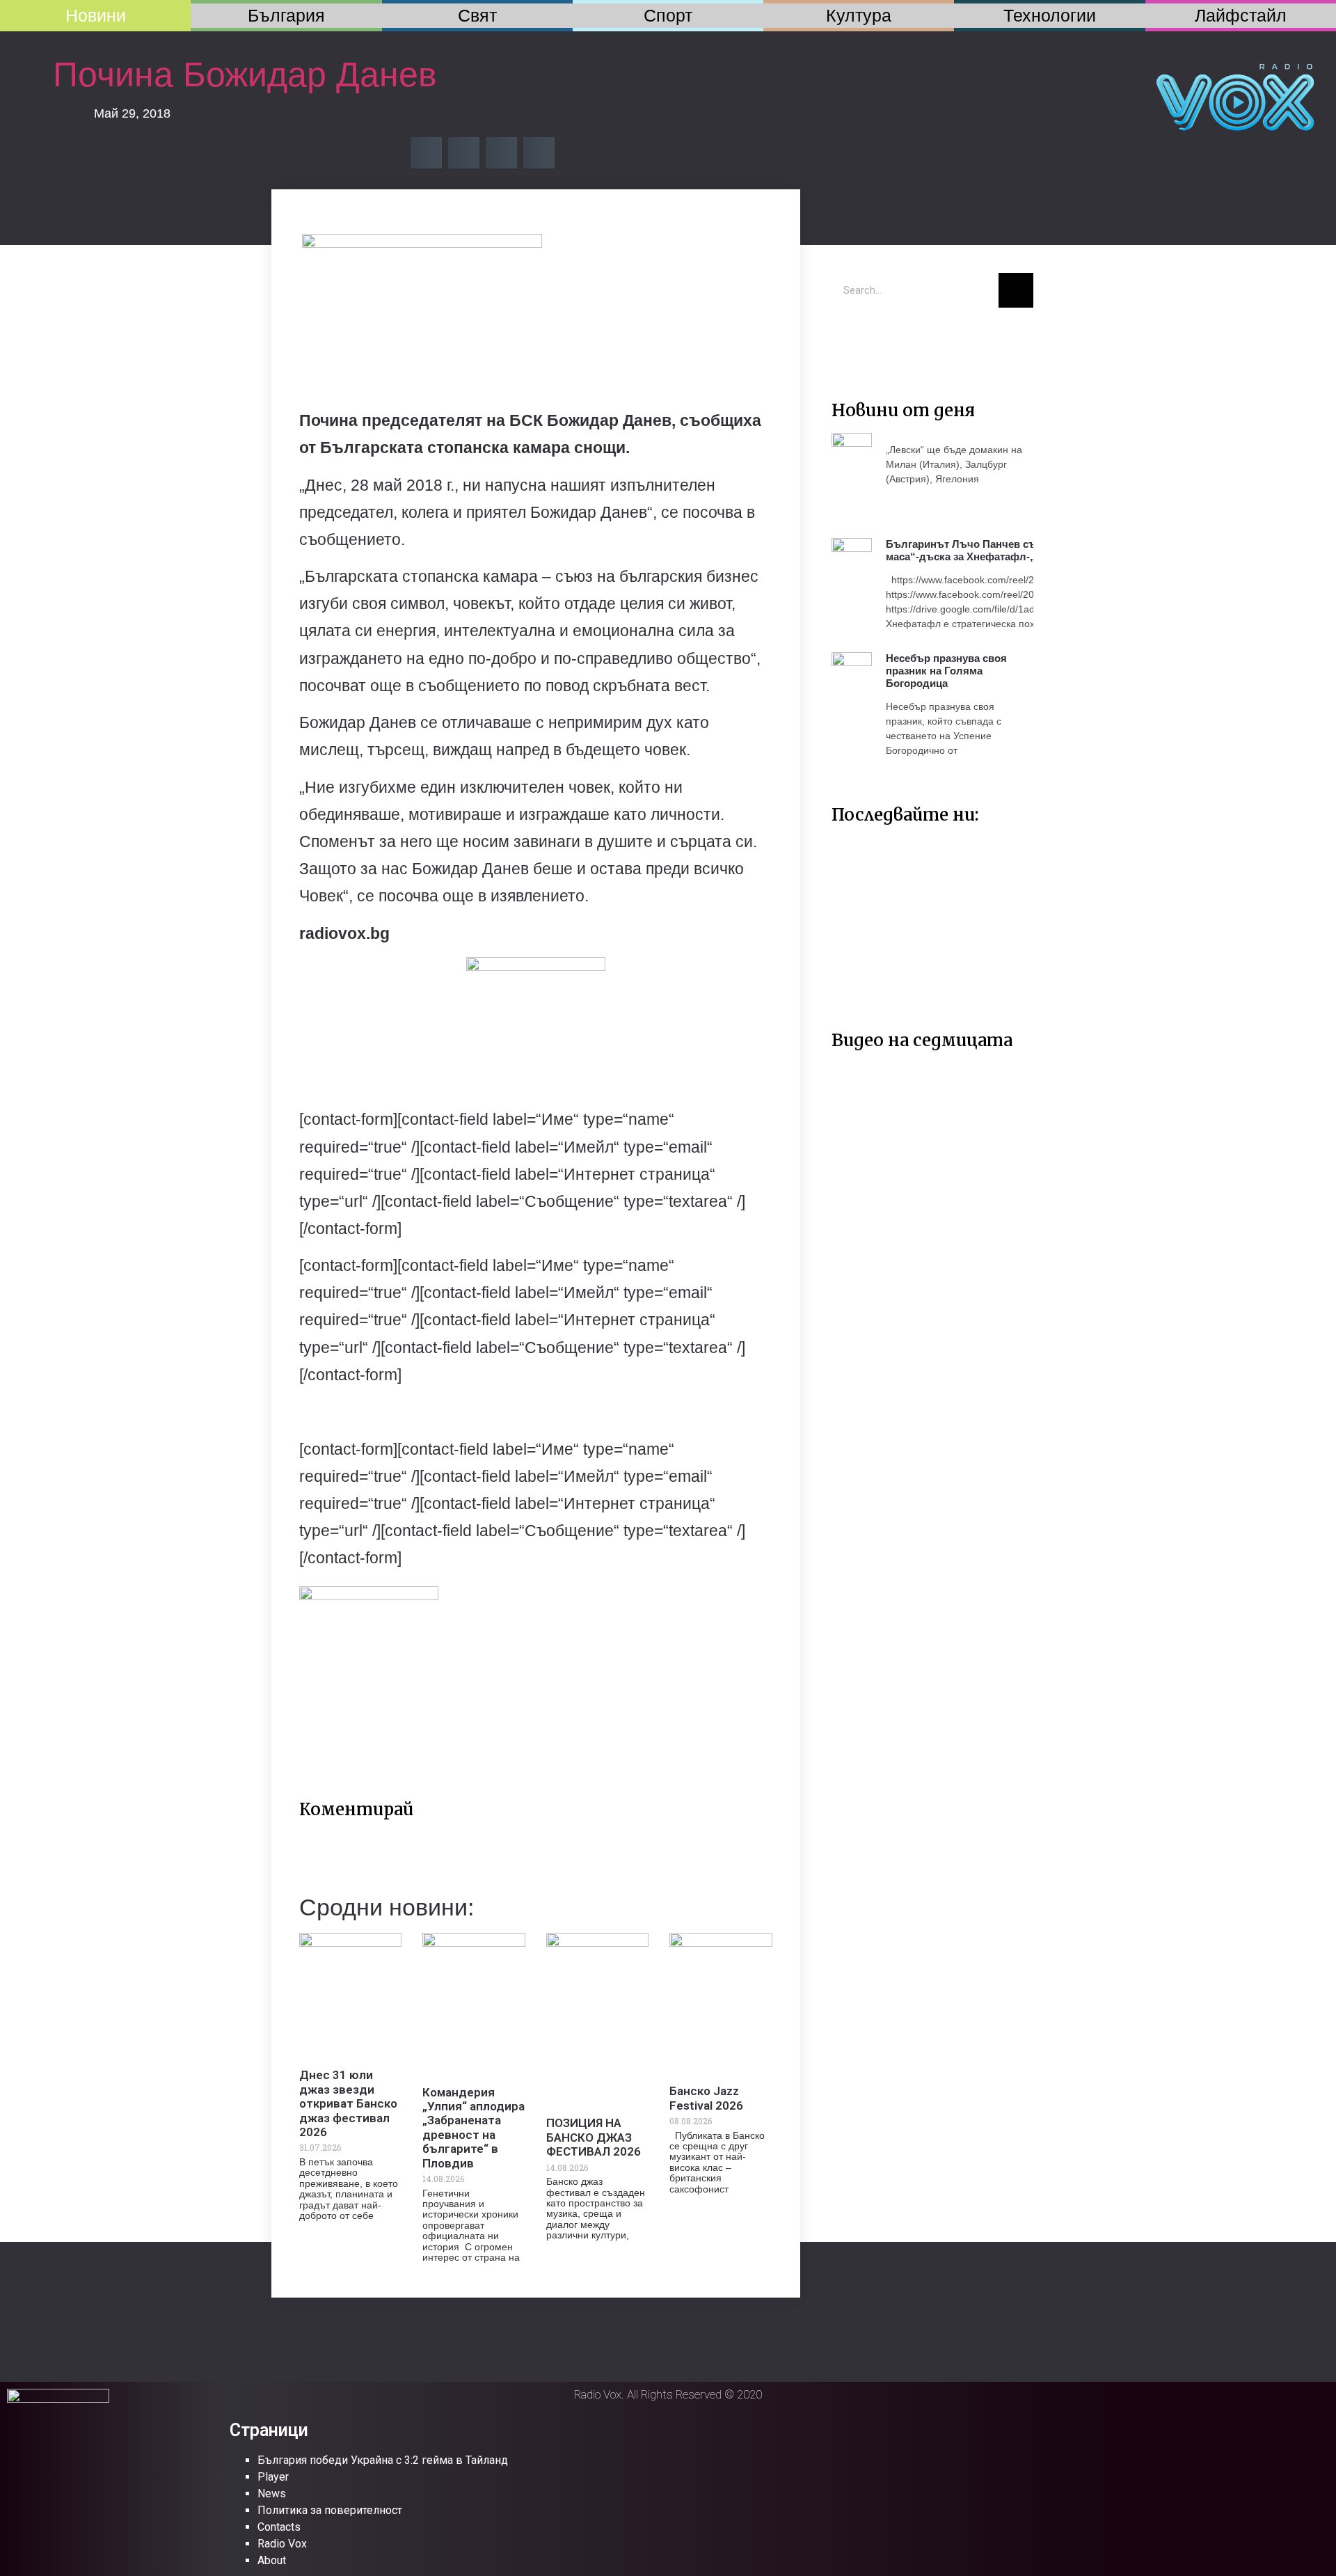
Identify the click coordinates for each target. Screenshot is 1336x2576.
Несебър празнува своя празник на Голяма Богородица (946, 671)
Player (273, 2477)
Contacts (279, 2527)
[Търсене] (1016, 290)
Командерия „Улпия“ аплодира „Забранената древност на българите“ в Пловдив (474, 2128)
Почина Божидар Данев (245, 74)
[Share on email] (501, 153)
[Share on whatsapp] (539, 153)
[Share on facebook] (426, 153)
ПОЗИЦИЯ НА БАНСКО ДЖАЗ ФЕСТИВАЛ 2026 (594, 2137)
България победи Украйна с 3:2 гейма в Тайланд (383, 2460)
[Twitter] (849, 339)
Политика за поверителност (330, 2510)
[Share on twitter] (464, 153)
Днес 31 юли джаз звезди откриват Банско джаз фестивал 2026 (348, 2103)
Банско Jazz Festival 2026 (706, 2098)
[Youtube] (891, 339)
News (272, 2494)
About (272, 2560)
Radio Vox (282, 2544)
